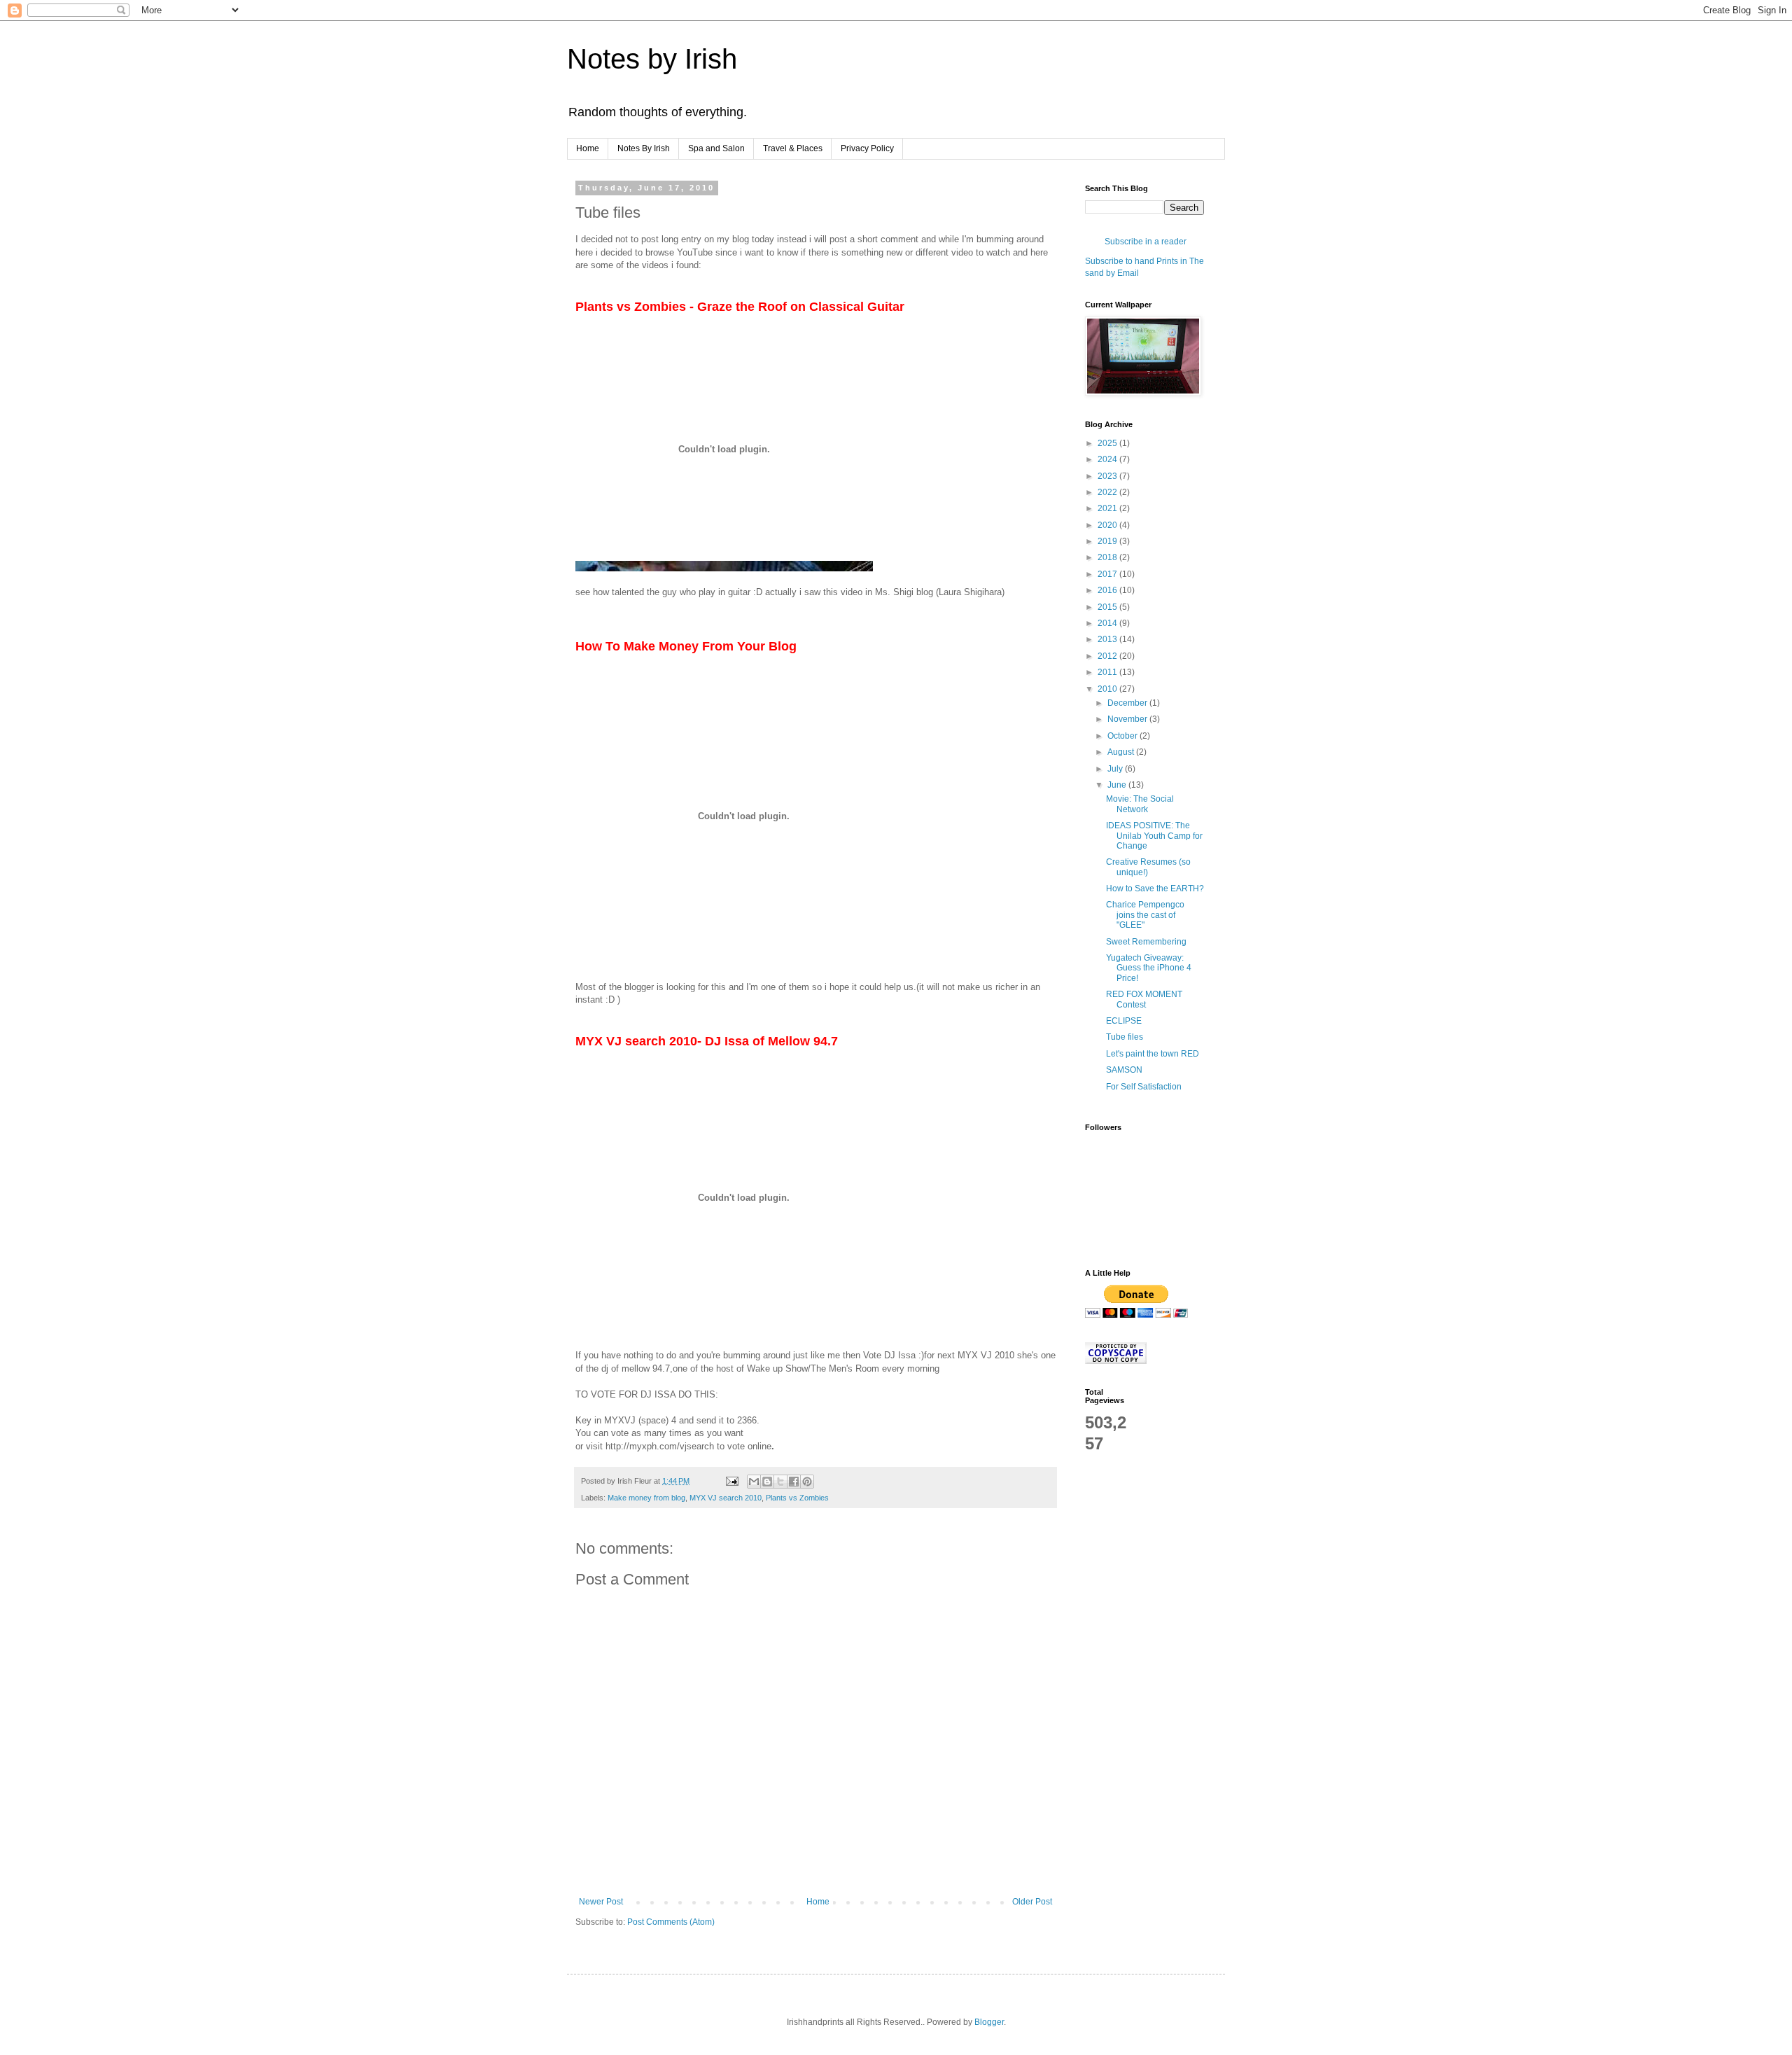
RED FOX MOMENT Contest (1144, 999)
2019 (1108, 541)
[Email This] (754, 1482)
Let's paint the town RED (1153, 1054)
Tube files (1125, 1037)
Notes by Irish (652, 59)
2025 (1108, 443)
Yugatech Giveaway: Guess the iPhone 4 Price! (1149, 968)
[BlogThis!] (767, 1482)
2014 (1108, 623)
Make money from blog (646, 1498)
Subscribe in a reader (1146, 242)
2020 (1108, 525)
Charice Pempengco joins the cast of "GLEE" (1145, 915)
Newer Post (601, 1902)
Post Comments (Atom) (671, 1922)
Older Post (1032, 1902)
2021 (1108, 508)
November (1128, 719)
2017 (1108, 574)
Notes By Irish (644, 148)
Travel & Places (793, 148)
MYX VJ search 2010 (726, 1498)
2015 (1108, 607)
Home (588, 148)
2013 (1108, 639)
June (1118, 785)
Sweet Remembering (1146, 942)
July (1116, 769)
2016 (1108, 590)
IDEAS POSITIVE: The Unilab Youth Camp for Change (1154, 836)
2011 (1108, 672)
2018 (1108, 557)
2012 (1108, 656)
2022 (1108, 492)
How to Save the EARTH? (1155, 889)
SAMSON (1124, 1070)
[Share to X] (780, 1482)
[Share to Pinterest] (807, 1482)
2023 (1108, 476)
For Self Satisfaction (1144, 1087)
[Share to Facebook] (794, 1482)
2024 (1108, 459)
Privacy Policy (867, 148)
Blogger (989, 2022)
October (1123, 736)
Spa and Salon (716, 148)
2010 (1108, 689)
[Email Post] (731, 1481)
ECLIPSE (1124, 1021)
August (1122, 752)
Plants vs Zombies (797, 1498)
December (1128, 703)
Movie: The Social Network (1140, 804)
